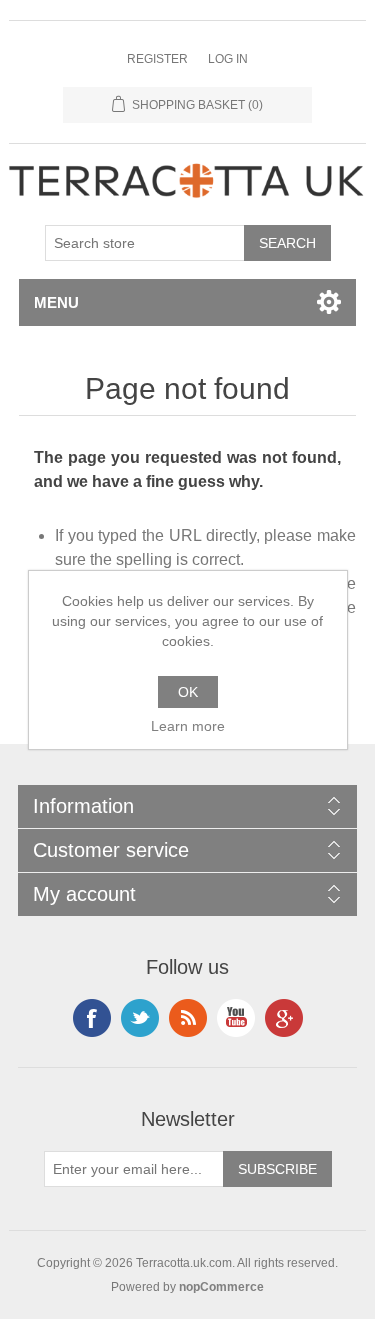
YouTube (236, 1018)
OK (188, 692)
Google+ (284, 1018)
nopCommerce (221, 1287)
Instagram (140, 1018)
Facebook (92, 1018)
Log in (228, 59)
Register (157, 59)
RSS (188, 1018)
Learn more (188, 726)
